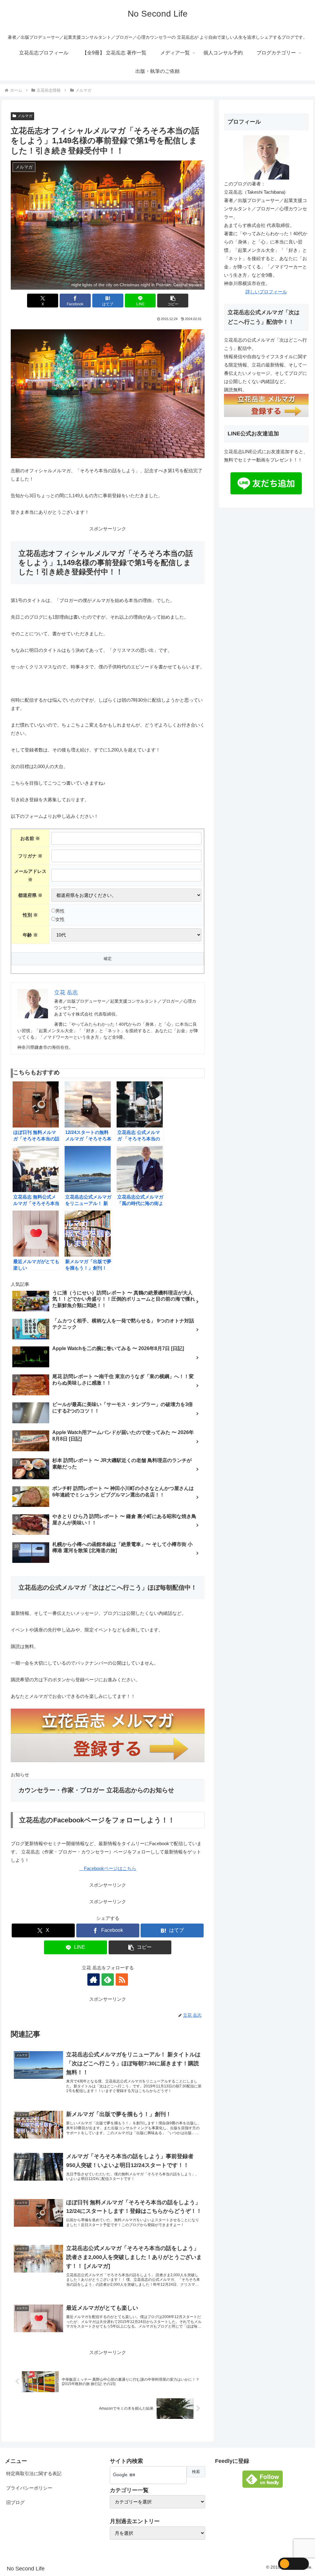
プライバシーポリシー (29, 2488)
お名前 (30, 838)
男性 (60, 911)
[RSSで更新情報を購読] (122, 1980)
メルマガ (25, 116)
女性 (60, 919)
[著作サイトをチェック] (94, 1980)
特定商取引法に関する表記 (34, 2473)
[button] (173, 301)
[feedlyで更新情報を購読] (108, 1980)
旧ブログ (15, 2502)
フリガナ (30, 856)
